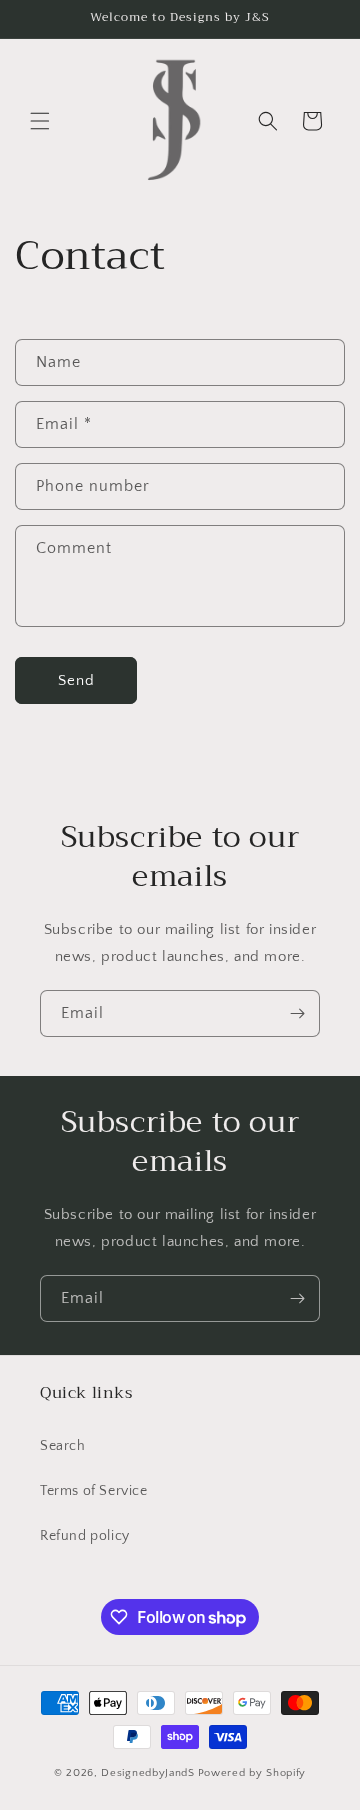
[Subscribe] (297, 1013)
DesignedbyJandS (148, 1773)
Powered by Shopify (252, 1773)
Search (63, 1446)
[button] (40, 121)
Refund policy (85, 1536)
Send (76, 680)
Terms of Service (94, 1491)
